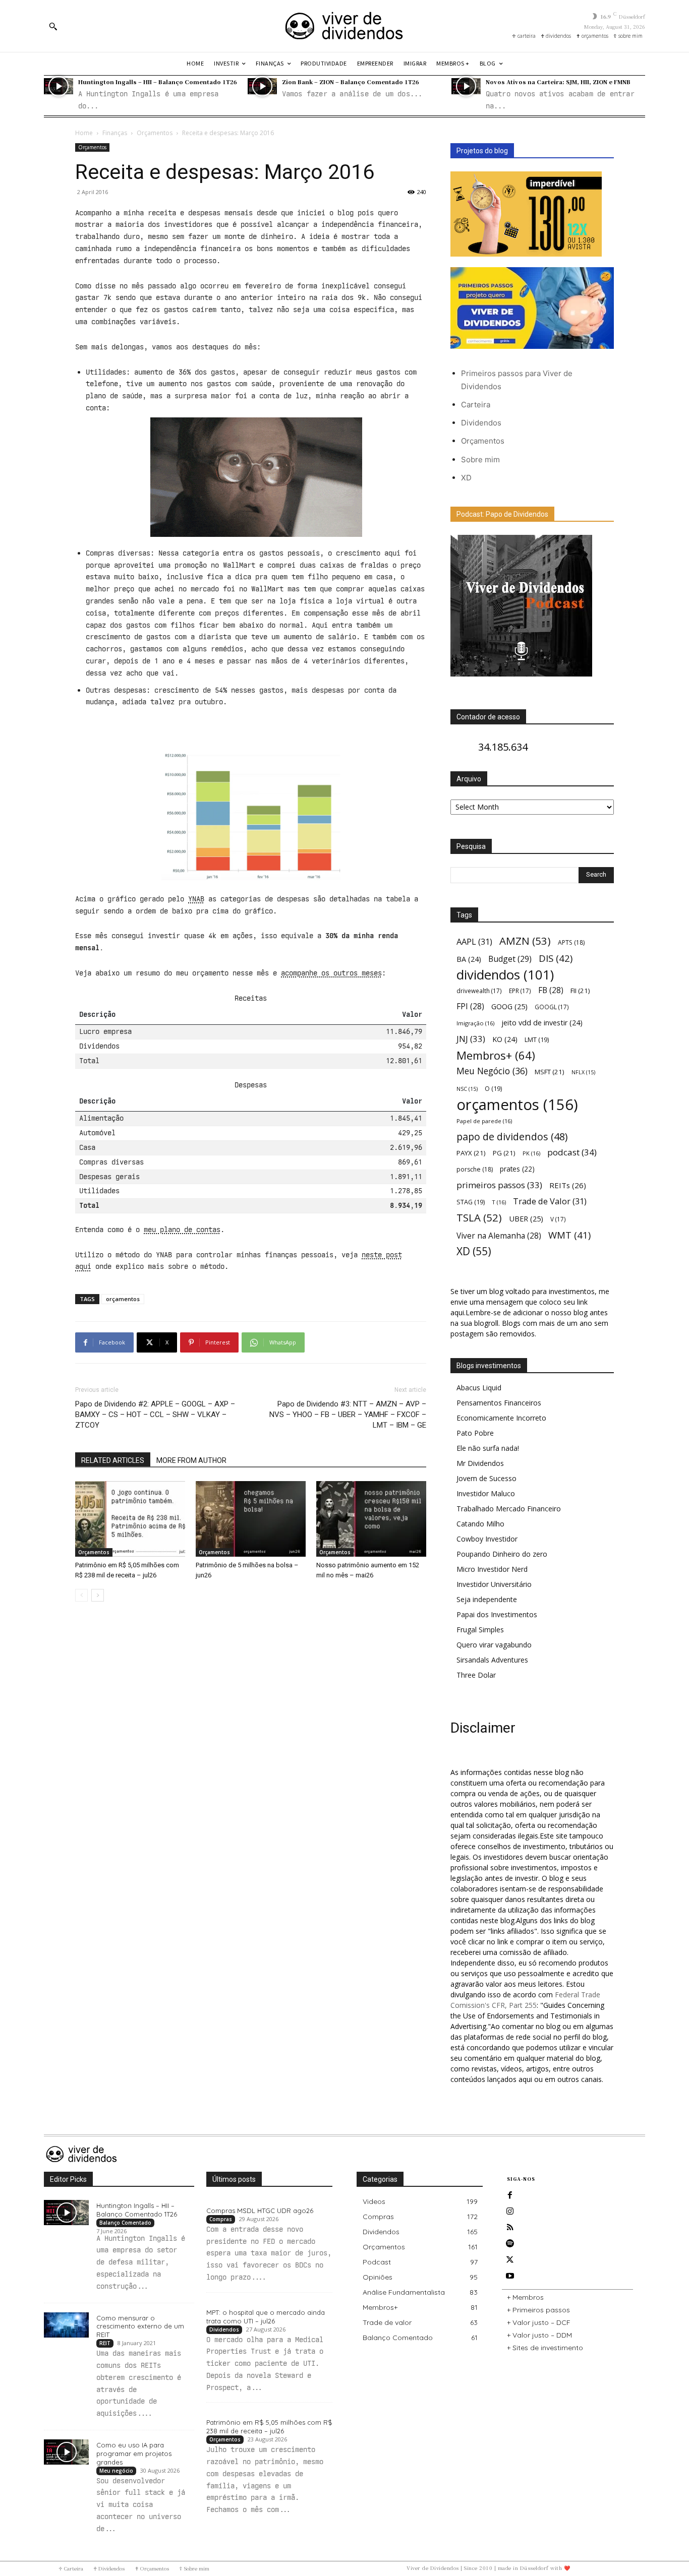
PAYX (471, 1153)
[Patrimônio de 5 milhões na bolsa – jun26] (251, 1519)
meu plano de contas (182, 1230)
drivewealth (479, 991)
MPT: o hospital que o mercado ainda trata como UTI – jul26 (266, 2317)
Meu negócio (116, 2471)
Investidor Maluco (486, 1493)
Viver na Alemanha (499, 1236)
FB (551, 990)
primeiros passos (499, 1185)
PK (531, 1153)
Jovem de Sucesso (486, 1478)
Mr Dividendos (480, 1463)
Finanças (115, 133)
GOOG (509, 1006)
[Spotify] (510, 2244)
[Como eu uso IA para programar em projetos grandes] (66, 2452)
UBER (526, 1218)
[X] (510, 2260)
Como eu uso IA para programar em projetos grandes (134, 2454)
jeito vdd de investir (542, 1023)
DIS (556, 958)
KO (505, 1039)
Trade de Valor (550, 1201)
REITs (568, 1185)
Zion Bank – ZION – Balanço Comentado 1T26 (351, 82)
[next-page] (98, 1595)
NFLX (583, 1072)
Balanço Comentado (125, 2223)
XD (466, 478)
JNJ (471, 1039)
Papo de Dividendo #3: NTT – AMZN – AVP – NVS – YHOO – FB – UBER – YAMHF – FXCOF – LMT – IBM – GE (348, 1415)
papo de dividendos (512, 1137)
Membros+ (496, 1055)
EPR (520, 991)
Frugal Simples (480, 1630)
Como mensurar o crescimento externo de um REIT (140, 2326)
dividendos (505, 975)
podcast (572, 1152)
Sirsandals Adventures (492, 1660)
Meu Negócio (492, 1071)
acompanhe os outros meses (331, 973)
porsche (475, 1169)
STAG (471, 1202)
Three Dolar (476, 1675)
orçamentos (123, 1299)
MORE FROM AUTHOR (191, 1460)
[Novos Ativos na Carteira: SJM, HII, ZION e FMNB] (466, 86)
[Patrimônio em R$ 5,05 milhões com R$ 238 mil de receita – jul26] (130, 1519)
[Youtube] (510, 2276)
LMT (537, 1040)
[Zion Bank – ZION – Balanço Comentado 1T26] (262, 86)
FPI (470, 1006)
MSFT (550, 1072)
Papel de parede (484, 1121)
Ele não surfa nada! (488, 1448)
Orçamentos (155, 133)
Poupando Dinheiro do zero (502, 1554)
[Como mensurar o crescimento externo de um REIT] (66, 2325)
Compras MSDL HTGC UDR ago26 (260, 2211)
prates (517, 1169)
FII (580, 991)
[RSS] (510, 2228)
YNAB (196, 899)
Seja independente (487, 1599)
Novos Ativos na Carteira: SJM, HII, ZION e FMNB (558, 82)
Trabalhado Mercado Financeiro (509, 1509)
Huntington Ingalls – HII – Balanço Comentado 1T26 (158, 82)
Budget (510, 959)
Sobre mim (480, 459)
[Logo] (344, 26)
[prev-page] (81, 1595)
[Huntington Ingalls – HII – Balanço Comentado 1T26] (59, 86)
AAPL (474, 941)
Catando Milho (480, 1524)
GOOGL (552, 1007)
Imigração (475, 1023)
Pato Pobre (475, 1433)
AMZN (525, 941)
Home (84, 133)
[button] (53, 26)
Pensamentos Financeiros (499, 1403)
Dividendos (481, 423)
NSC (467, 1089)
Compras (221, 2219)
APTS (571, 942)
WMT (569, 1235)
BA (469, 959)
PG (504, 1153)
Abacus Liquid (479, 1388)
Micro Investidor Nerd (492, 1569)
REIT (105, 2343)
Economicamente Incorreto (501, 1418)
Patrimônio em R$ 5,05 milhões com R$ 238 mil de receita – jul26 (269, 2427)
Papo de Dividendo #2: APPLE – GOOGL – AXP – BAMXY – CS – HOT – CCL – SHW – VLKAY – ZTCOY (155, 1415)
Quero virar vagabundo (494, 1645)
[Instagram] (510, 2212)
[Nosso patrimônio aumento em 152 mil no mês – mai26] (371, 1519)
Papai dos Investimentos (497, 1614)
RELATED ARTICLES (113, 1460)
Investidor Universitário (494, 1584)
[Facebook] (510, 2195)
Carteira (476, 405)
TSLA (479, 1218)
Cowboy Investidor (487, 1539)
